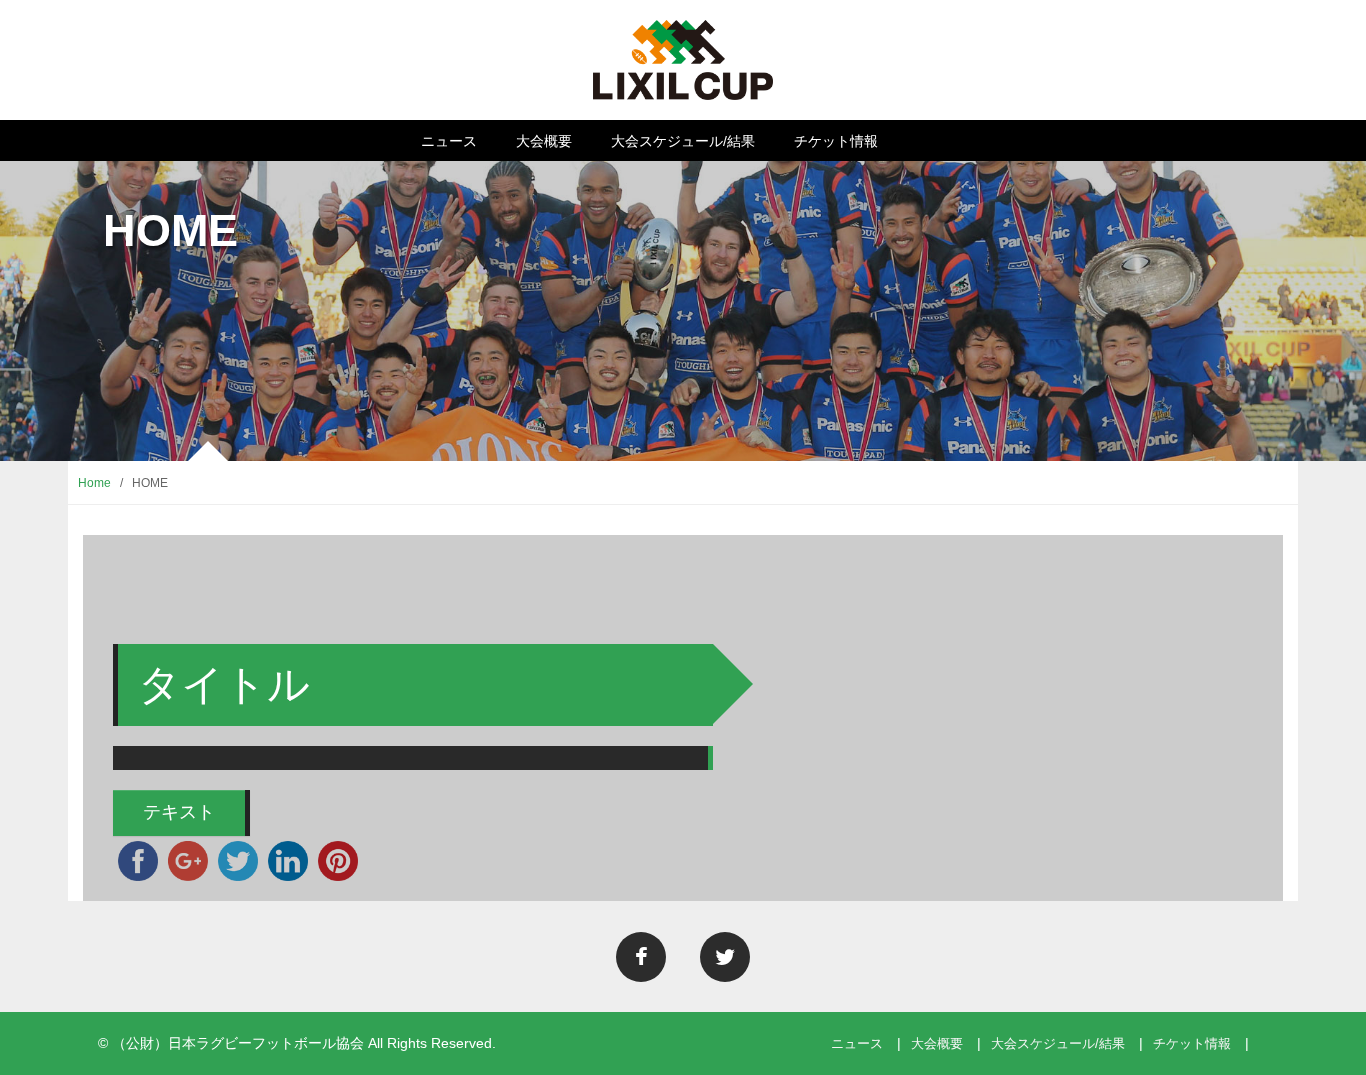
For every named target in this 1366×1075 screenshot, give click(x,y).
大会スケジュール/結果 (683, 141)
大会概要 (544, 141)
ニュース (449, 141)
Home (94, 483)
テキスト (179, 812)
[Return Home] (682, 59)
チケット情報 (836, 141)
